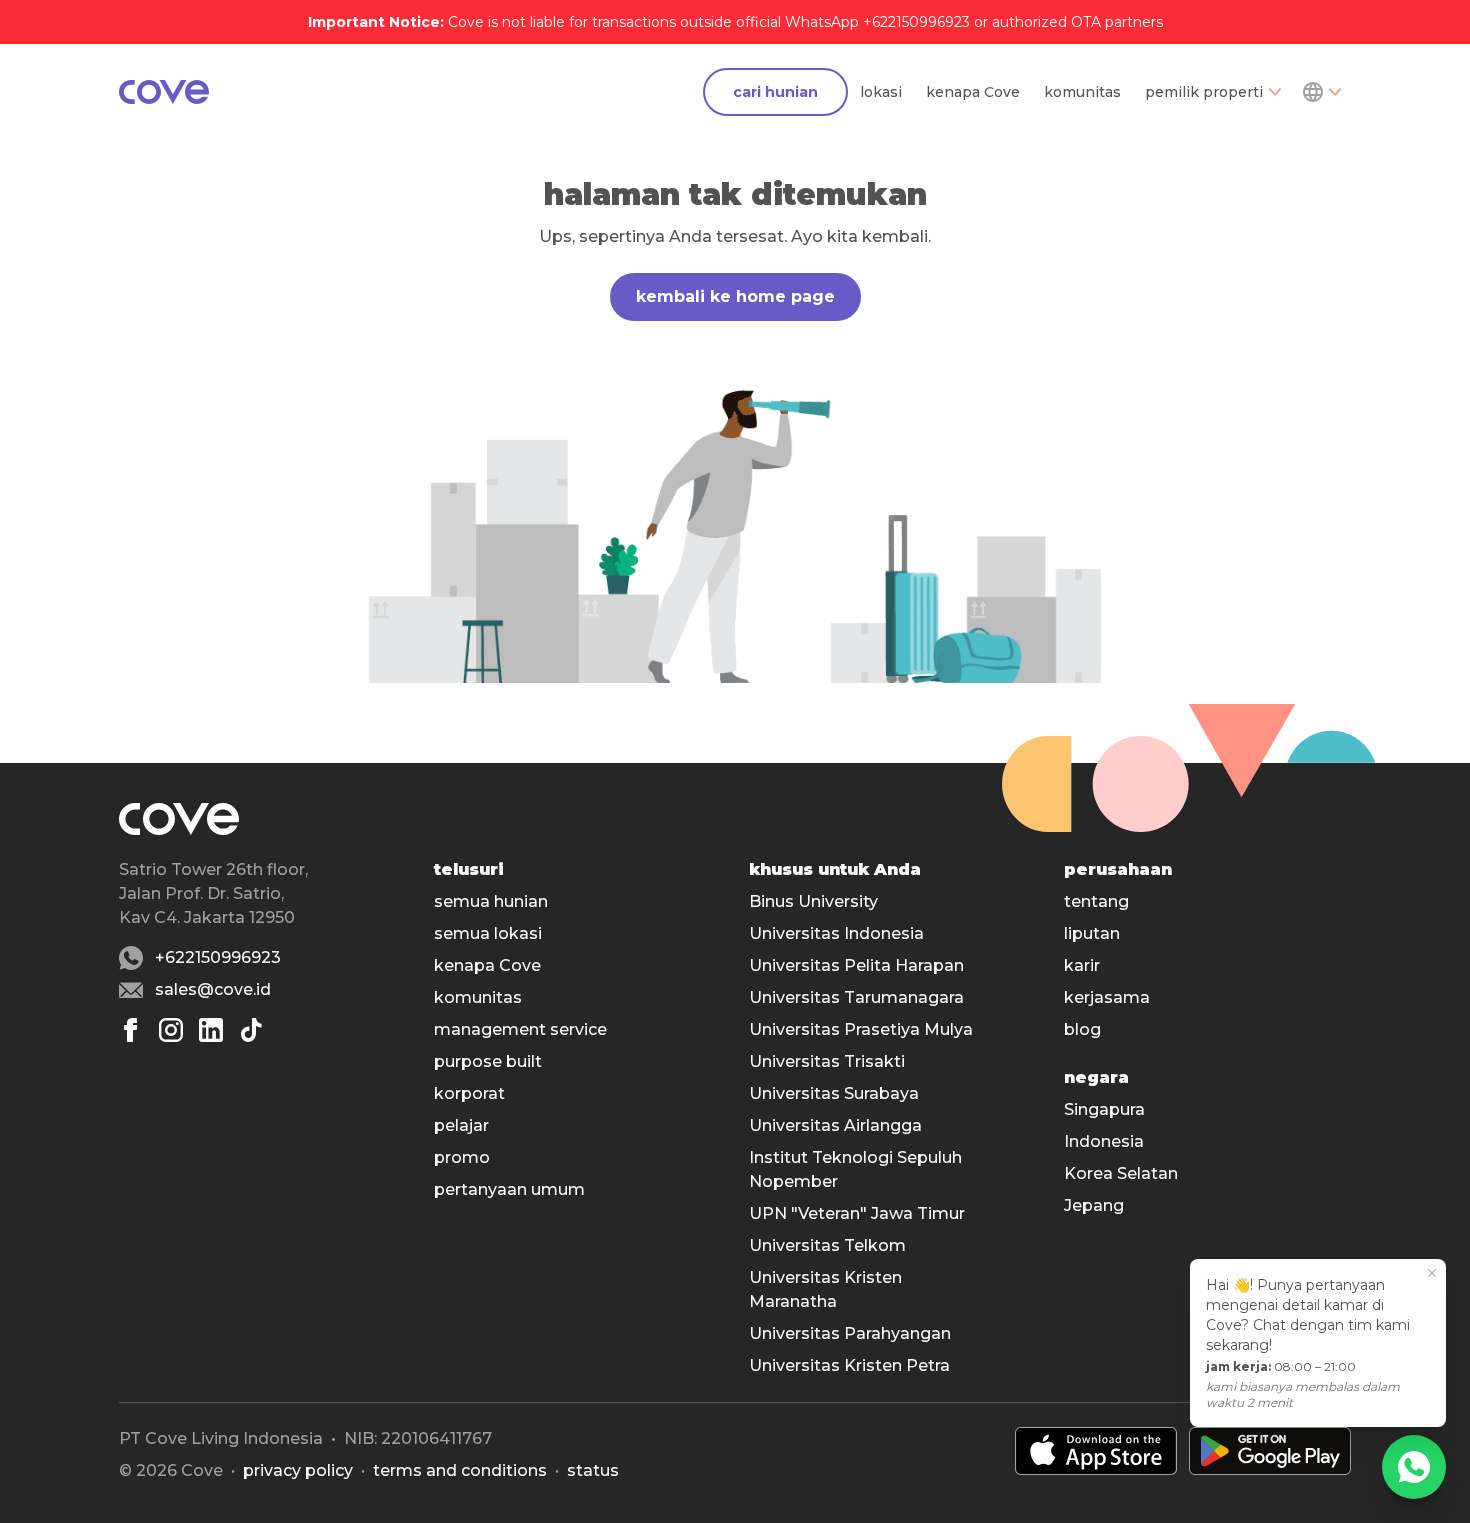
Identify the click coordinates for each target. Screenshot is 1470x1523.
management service (520, 1029)
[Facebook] (131, 1030)
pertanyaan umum (509, 1189)
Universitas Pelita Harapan (856, 965)
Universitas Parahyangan (850, 1333)
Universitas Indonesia (836, 933)
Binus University (813, 901)
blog (1082, 1029)
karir (1082, 965)
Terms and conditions (460, 1470)
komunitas (1082, 92)
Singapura (1104, 1109)
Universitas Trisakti (827, 1061)
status (593, 1470)
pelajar (461, 1125)
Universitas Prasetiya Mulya (861, 1029)
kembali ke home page (735, 296)
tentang (1096, 901)
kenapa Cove (973, 92)
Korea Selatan (1121, 1173)
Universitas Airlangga (835, 1125)
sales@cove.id (213, 989)
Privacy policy (298, 1470)
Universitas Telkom (827, 1245)
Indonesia (1104, 1141)
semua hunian (491, 901)
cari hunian (775, 92)
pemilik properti (1204, 92)
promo (462, 1157)
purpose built (488, 1061)
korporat (469, 1093)
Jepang (1094, 1205)
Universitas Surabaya (834, 1093)
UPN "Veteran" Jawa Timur (857, 1213)
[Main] (164, 92)
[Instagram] (171, 1030)
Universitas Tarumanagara (856, 997)
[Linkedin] (211, 1030)
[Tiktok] (251, 1030)
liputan (1092, 933)
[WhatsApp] (1414, 1467)
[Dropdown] (1321, 92)
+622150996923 (218, 957)
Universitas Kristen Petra (849, 1365)
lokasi (881, 92)
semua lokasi (488, 933)
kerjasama (1107, 997)
